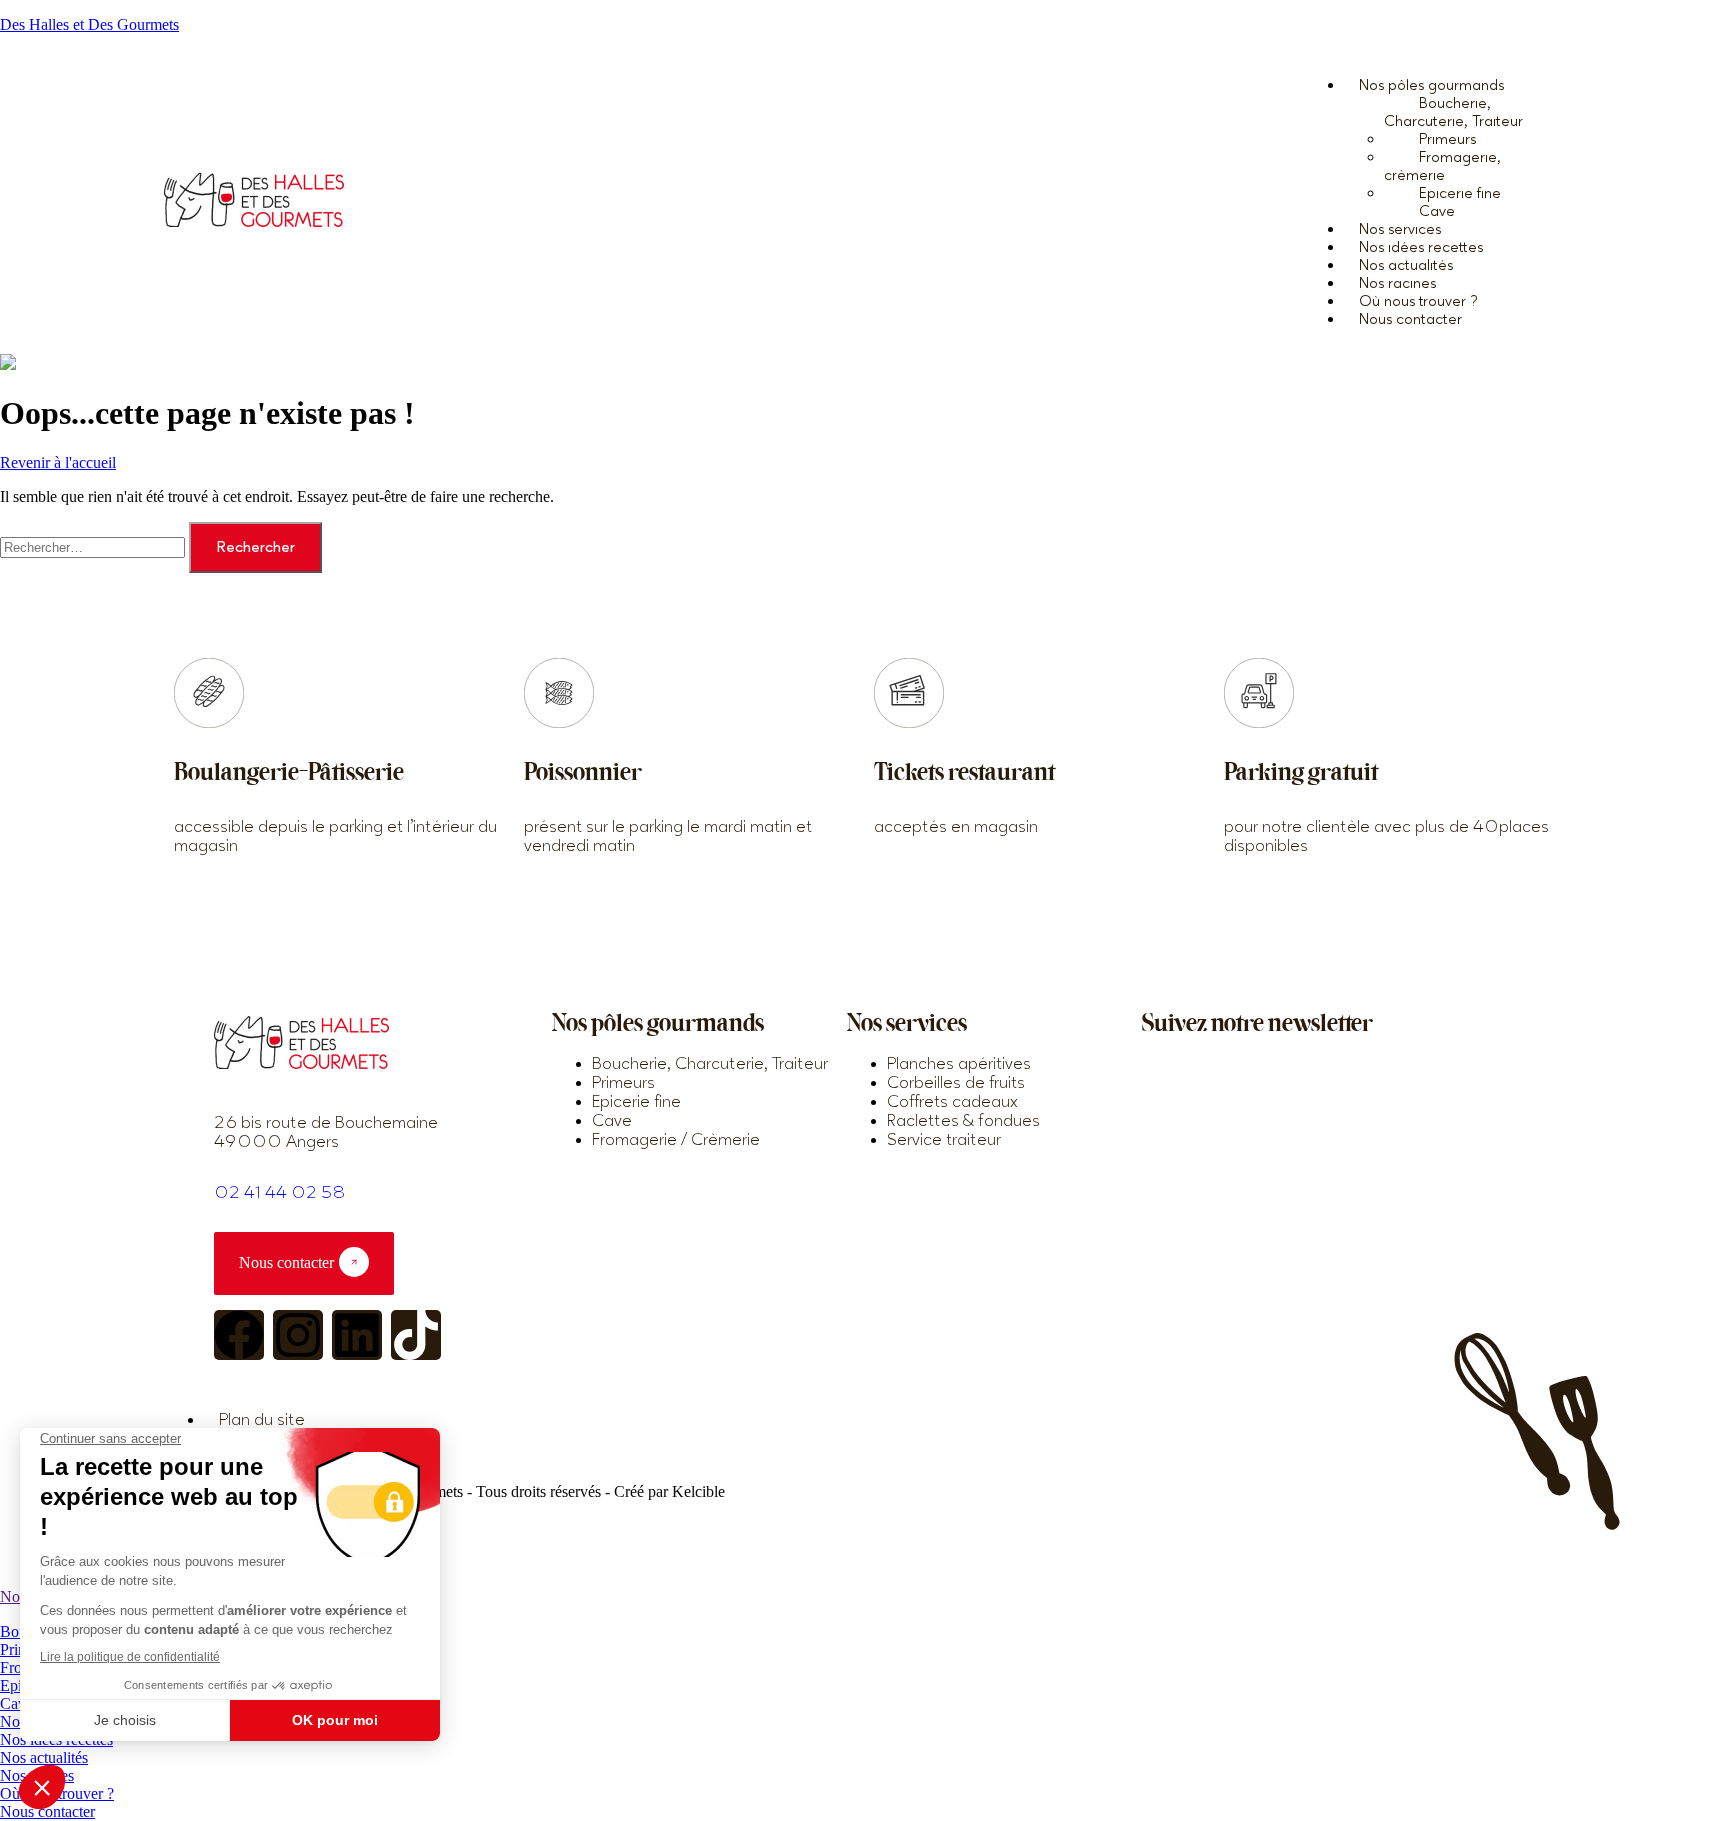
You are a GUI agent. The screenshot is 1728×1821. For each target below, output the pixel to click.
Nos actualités (44, 1757)
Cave (16, 1703)
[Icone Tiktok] (416, 1335)
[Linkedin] (357, 1335)
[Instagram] (298, 1335)
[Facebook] (239, 1335)
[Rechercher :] (94, 546)
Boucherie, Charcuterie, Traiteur (1453, 112)
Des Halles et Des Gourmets (89, 24)
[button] (1454, 85)
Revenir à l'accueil (58, 462)
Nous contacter (1410, 319)
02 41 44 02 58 (280, 1192)
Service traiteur (944, 1139)
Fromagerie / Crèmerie (676, 1139)
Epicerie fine (1460, 193)
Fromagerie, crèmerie (1442, 166)
